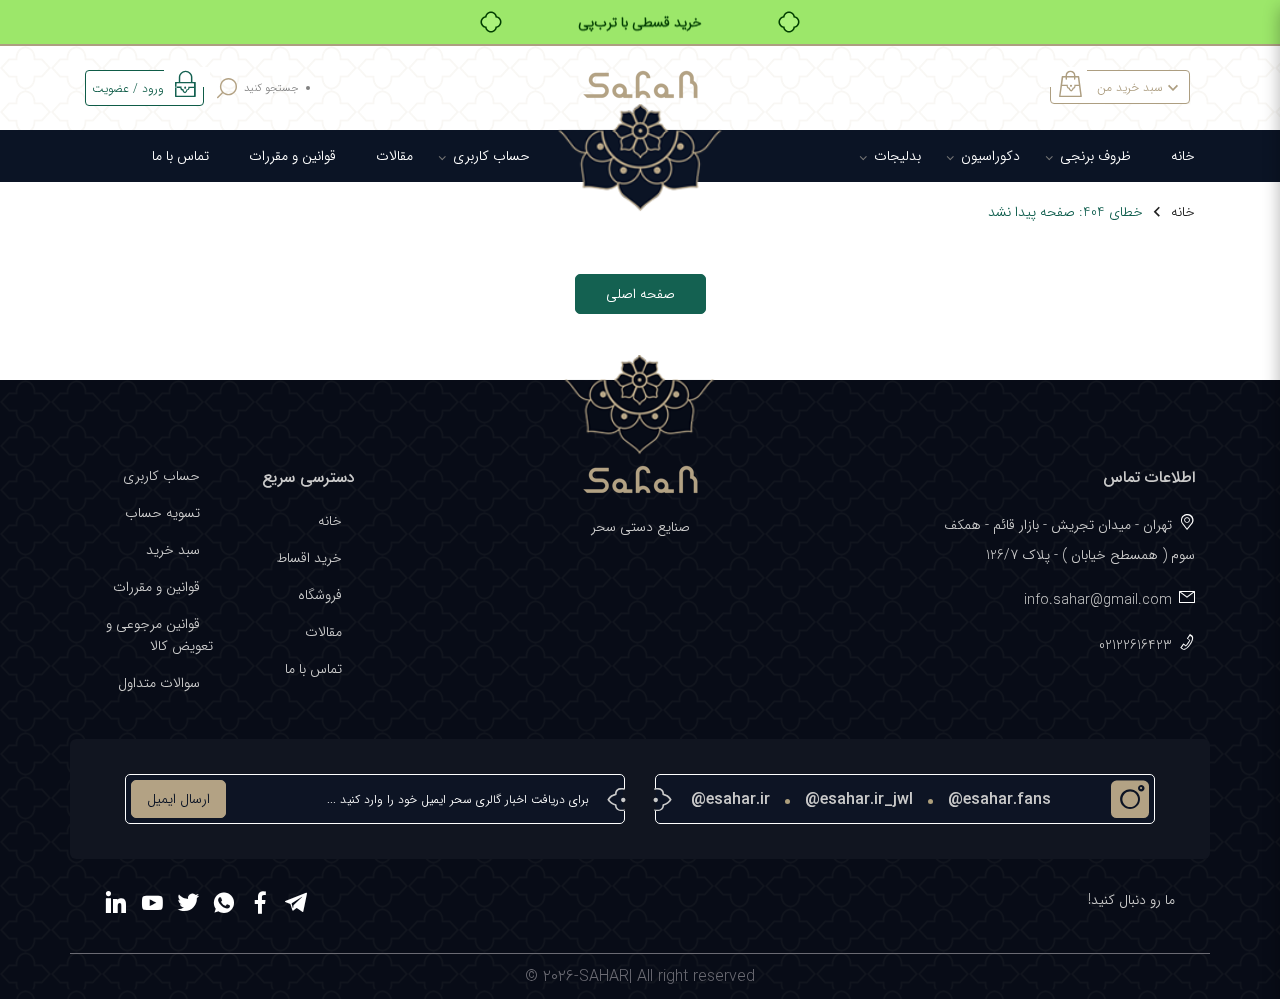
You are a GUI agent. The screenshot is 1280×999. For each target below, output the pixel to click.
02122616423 (1135, 645)
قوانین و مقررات (292, 156)
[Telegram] (296, 906)
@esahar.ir (730, 799)
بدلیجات (897, 156)
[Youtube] (152, 906)
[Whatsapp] (224, 906)
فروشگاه (320, 595)
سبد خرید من (1130, 87)
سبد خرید (173, 550)
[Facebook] (260, 906)
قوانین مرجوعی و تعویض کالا (159, 635)
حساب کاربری (491, 156)
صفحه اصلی (640, 294)
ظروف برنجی (1095, 156)
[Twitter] (188, 906)
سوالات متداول (159, 683)
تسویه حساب (162, 513)
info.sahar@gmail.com (1098, 600)
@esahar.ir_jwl (859, 799)
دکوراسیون (990, 156)
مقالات (394, 156)
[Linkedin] (116, 906)
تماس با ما (180, 156)
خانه (1183, 156)
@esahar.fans (999, 799)
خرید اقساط (309, 558)
